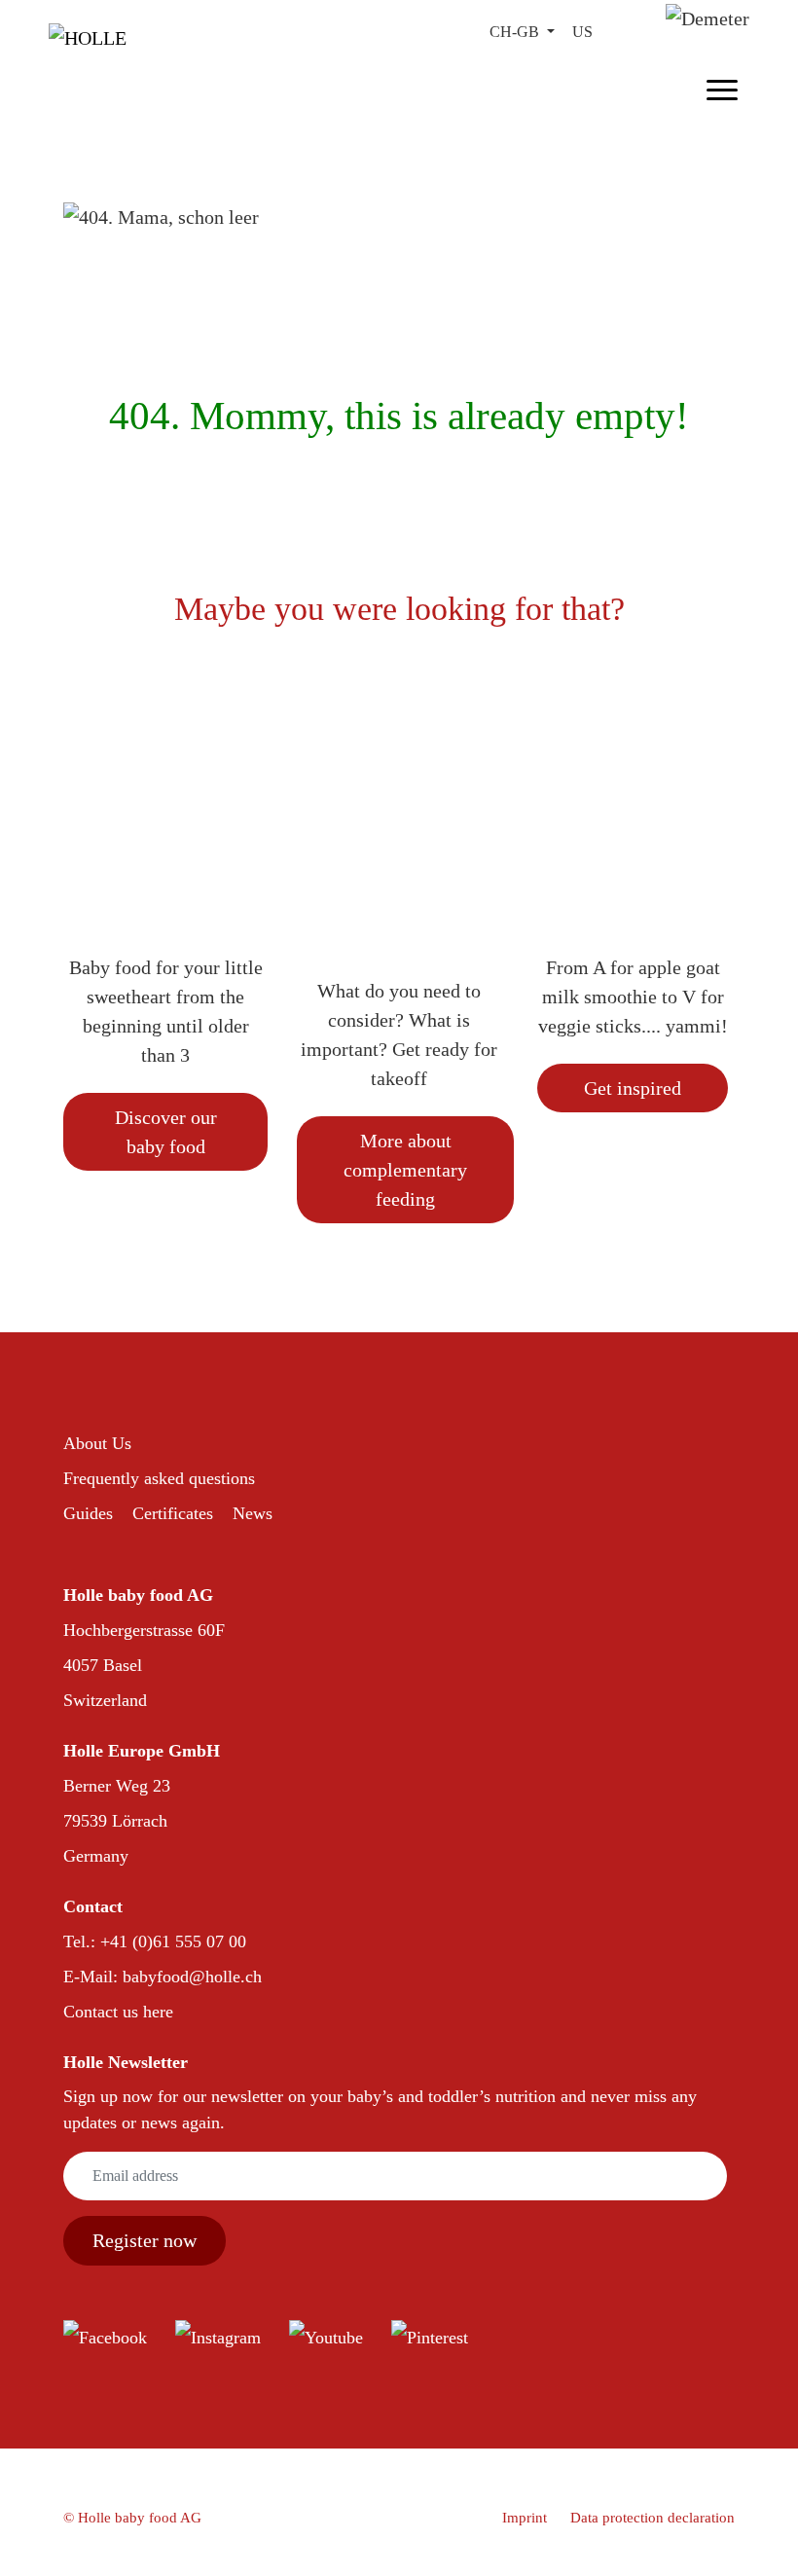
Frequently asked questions (159, 1478)
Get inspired (633, 1088)
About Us (97, 1443)
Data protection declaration (653, 2518)
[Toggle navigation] (722, 87)
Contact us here (118, 2012)
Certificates (173, 1513)
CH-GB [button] (516, 32)
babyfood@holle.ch (192, 1977)
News (253, 1513)
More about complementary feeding (405, 1170)
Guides (88, 1513)
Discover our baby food (166, 1132)
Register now (145, 2240)
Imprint (525, 2518)
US (582, 32)
